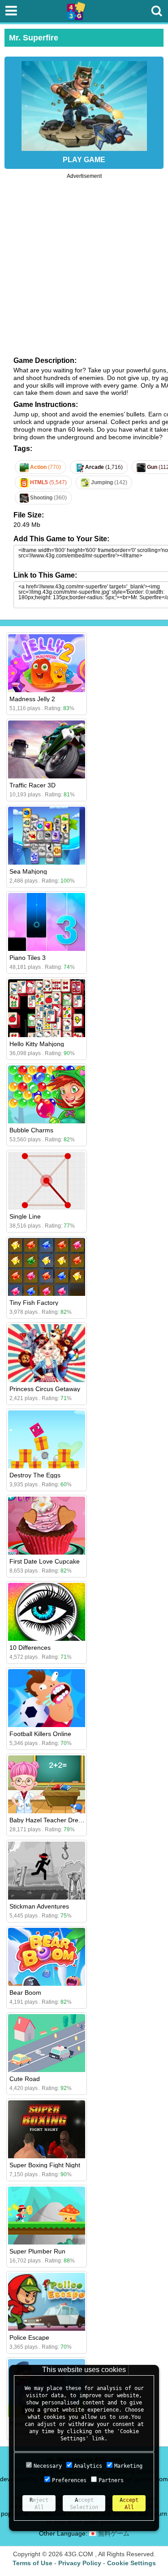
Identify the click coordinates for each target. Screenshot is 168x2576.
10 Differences (30, 1648)
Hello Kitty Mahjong (37, 1044)
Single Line (25, 1216)
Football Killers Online (40, 1734)
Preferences (69, 2480)
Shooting (48, 498)
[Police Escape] (47, 2302)
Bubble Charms (31, 1130)
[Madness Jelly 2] (47, 663)
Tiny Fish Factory (34, 1303)
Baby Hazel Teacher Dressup (51, 1820)
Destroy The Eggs (35, 1475)
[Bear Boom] (47, 1957)
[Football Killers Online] (47, 1698)
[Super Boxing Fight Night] (47, 2129)
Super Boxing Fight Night (45, 2165)
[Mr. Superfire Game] (84, 104)
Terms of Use (32, 2563)
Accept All (129, 2504)
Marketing (128, 2466)
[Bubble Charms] (47, 1094)
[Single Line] (47, 1181)
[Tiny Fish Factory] (47, 1267)
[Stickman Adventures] (47, 1871)
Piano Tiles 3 (28, 958)
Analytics (88, 2466)
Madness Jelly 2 (32, 699)
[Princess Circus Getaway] (47, 1353)
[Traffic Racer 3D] (47, 749)
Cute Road (25, 2079)
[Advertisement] (84, 263)
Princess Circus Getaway (45, 1389)
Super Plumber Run (37, 2251)
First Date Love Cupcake (45, 1561)
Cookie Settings (131, 2563)
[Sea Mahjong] (47, 836)
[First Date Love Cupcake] (47, 1526)
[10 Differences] (47, 1612)
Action (45, 467)
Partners (111, 2480)
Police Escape (29, 2337)
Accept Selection (84, 2504)
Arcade (103, 467)
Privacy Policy (80, 2563)
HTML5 (48, 482)
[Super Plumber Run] (47, 2216)
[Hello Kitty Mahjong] (47, 1008)
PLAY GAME (84, 160)
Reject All (39, 2504)
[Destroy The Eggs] (47, 1439)
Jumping (108, 482)
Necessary (48, 2466)
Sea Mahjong (28, 871)
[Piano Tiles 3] (47, 922)
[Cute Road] (47, 2043)
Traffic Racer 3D (32, 785)
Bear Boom (25, 1993)
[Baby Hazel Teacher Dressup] (47, 1784)
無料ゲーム (113, 2533)
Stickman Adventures (39, 1906)
